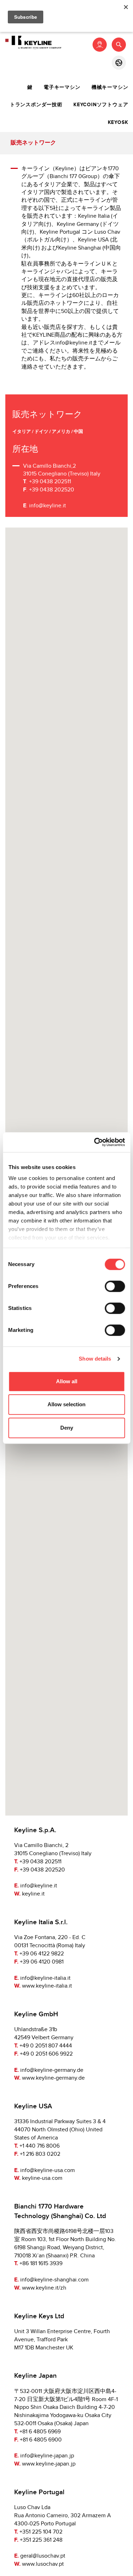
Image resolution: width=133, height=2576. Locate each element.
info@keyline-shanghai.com (54, 2280)
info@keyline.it (48, 506)
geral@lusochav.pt (43, 2556)
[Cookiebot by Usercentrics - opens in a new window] (95, 1142)
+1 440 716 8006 (40, 2146)
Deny (67, 1428)
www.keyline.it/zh (44, 2288)
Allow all (67, 1381)
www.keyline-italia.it (47, 1986)
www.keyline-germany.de (53, 2078)
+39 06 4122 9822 (42, 1954)
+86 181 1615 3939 (41, 2264)
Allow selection (66, 1404)
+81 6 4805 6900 (41, 2440)
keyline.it (33, 1894)
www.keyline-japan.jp (49, 2464)
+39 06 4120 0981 (42, 1962)
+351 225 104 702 (41, 2532)
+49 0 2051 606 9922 (46, 2054)
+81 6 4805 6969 (40, 2432)
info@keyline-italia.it (45, 1978)
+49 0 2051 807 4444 (46, 2046)
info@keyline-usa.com (48, 2170)
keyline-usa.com (42, 2178)
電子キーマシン (62, 87)
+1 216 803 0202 (40, 2154)
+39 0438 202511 (40, 1862)
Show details (95, 1359)
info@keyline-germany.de (52, 2070)
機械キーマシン (110, 87)
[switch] (115, 1286)
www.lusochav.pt (43, 2564)
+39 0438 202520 (42, 1870)
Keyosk (118, 122)
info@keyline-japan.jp (47, 2456)
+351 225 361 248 (41, 2540)
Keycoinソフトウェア (101, 105)
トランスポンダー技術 (36, 105)
